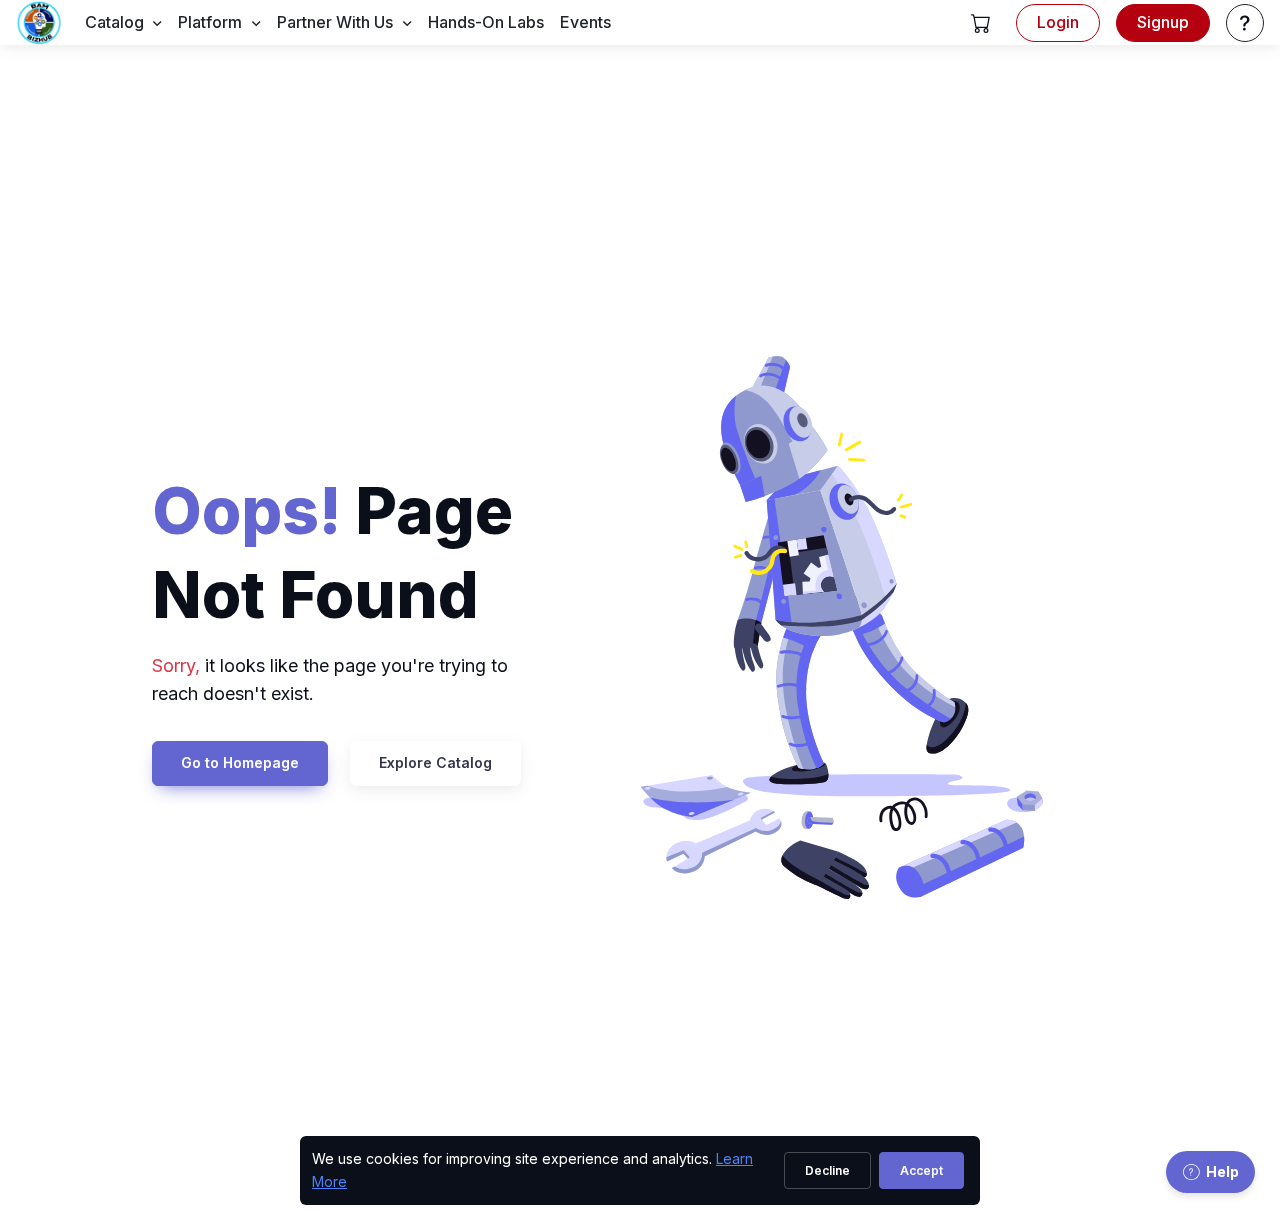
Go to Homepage (240, 762)
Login (1058, 22)
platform (210, 22)
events (585, 22)
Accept (921, 1170)
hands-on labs (486, 22)
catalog (114, 22)
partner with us (335, 22)
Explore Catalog (435, 762)
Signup (1163, 22)
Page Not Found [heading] (332, 552)
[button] (981, 23)
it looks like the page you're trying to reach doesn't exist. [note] (330, 680)
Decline (827, 1170)
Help (1222, 1171)
